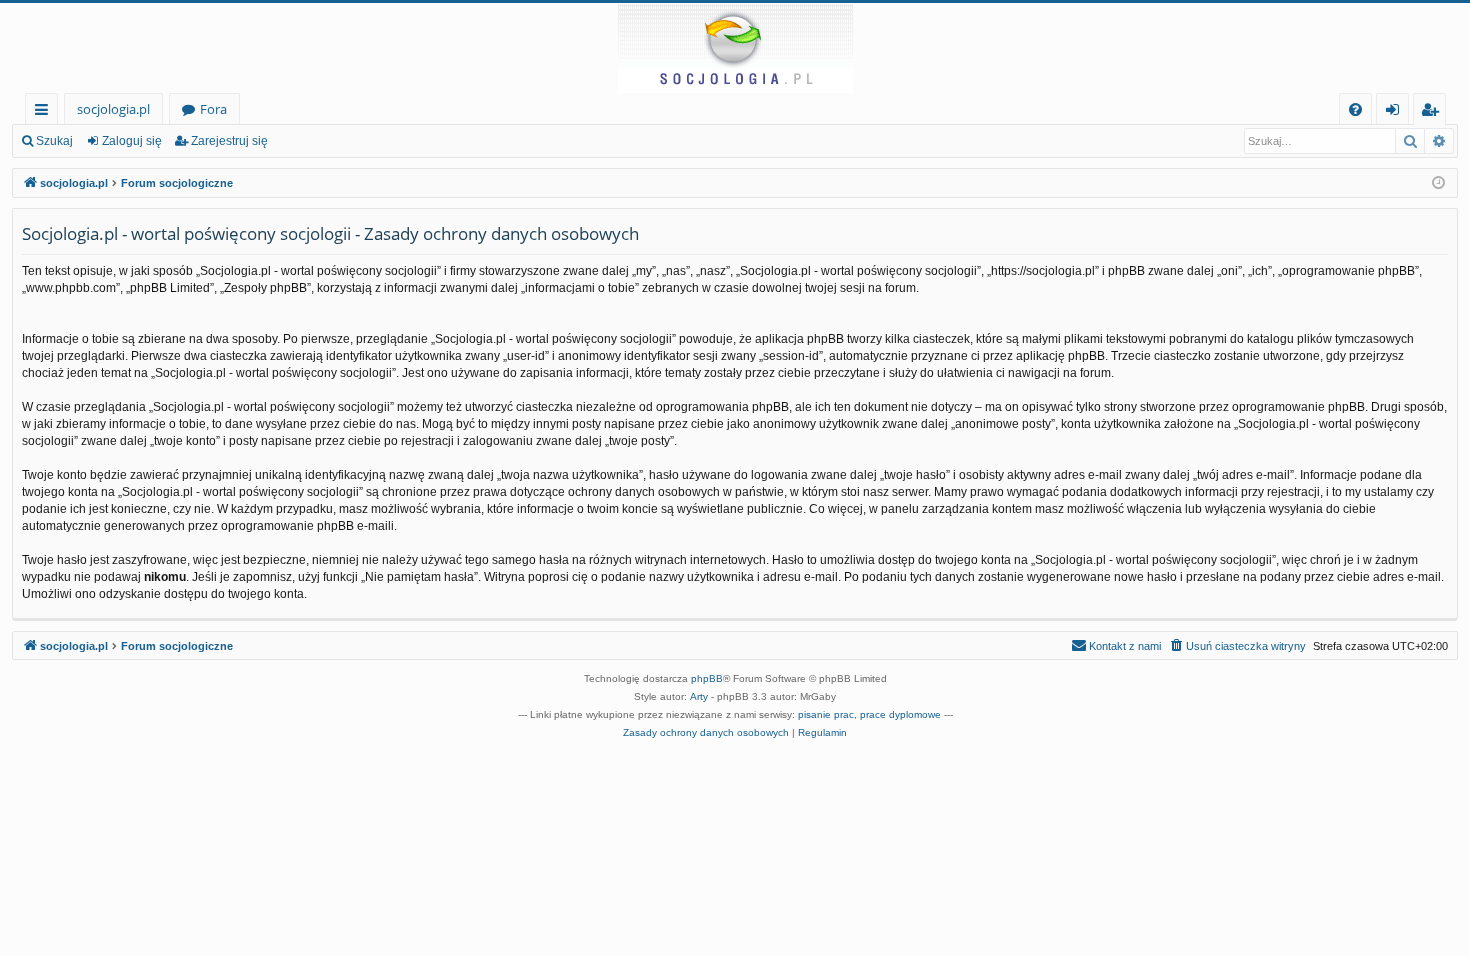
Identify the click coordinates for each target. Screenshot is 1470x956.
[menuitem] (1355, 109)
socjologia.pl (113, 109)
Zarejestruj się (229, 141)
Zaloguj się (132, 141)
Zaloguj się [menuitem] (1396, 112)
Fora (213, 109)
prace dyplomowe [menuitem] (900, 714)
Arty (699, 696)
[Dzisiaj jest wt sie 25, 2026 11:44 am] (1438, 183)
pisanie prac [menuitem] (826, 714)
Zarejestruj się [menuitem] (1434, 112)
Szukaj (54, 141)
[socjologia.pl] (735, 48)
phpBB (707, 678)
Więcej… (45, 112)
